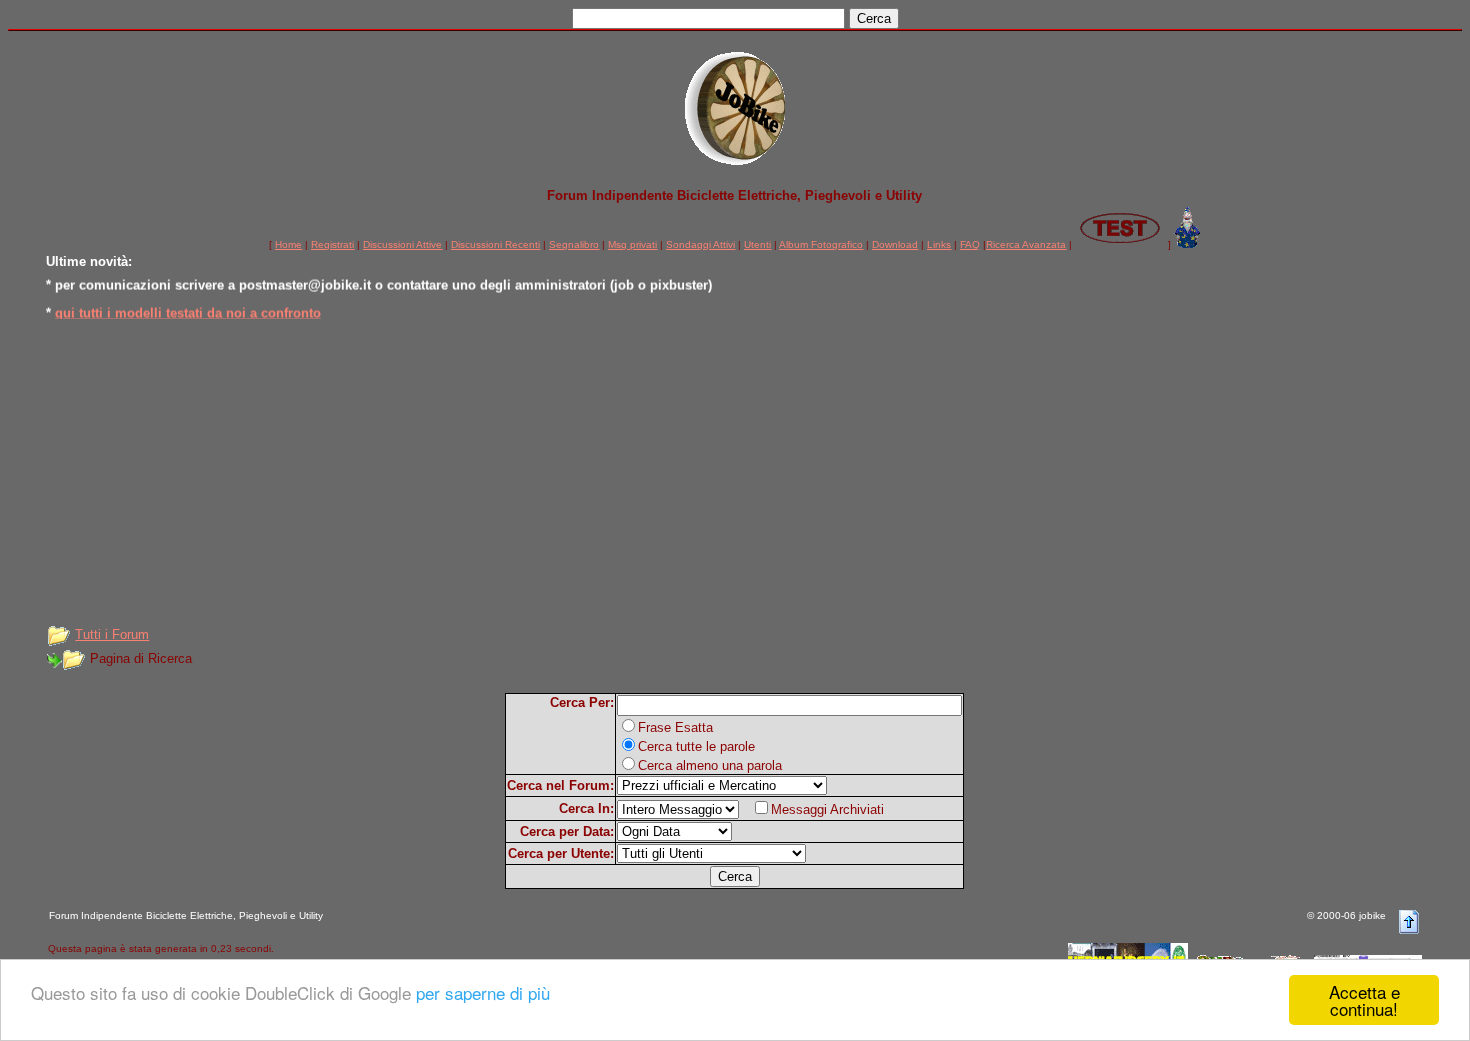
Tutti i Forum (112, 634)
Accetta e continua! (1364, 1000)
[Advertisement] (735, 471)
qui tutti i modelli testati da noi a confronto (188, 310)
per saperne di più (483, 992)
